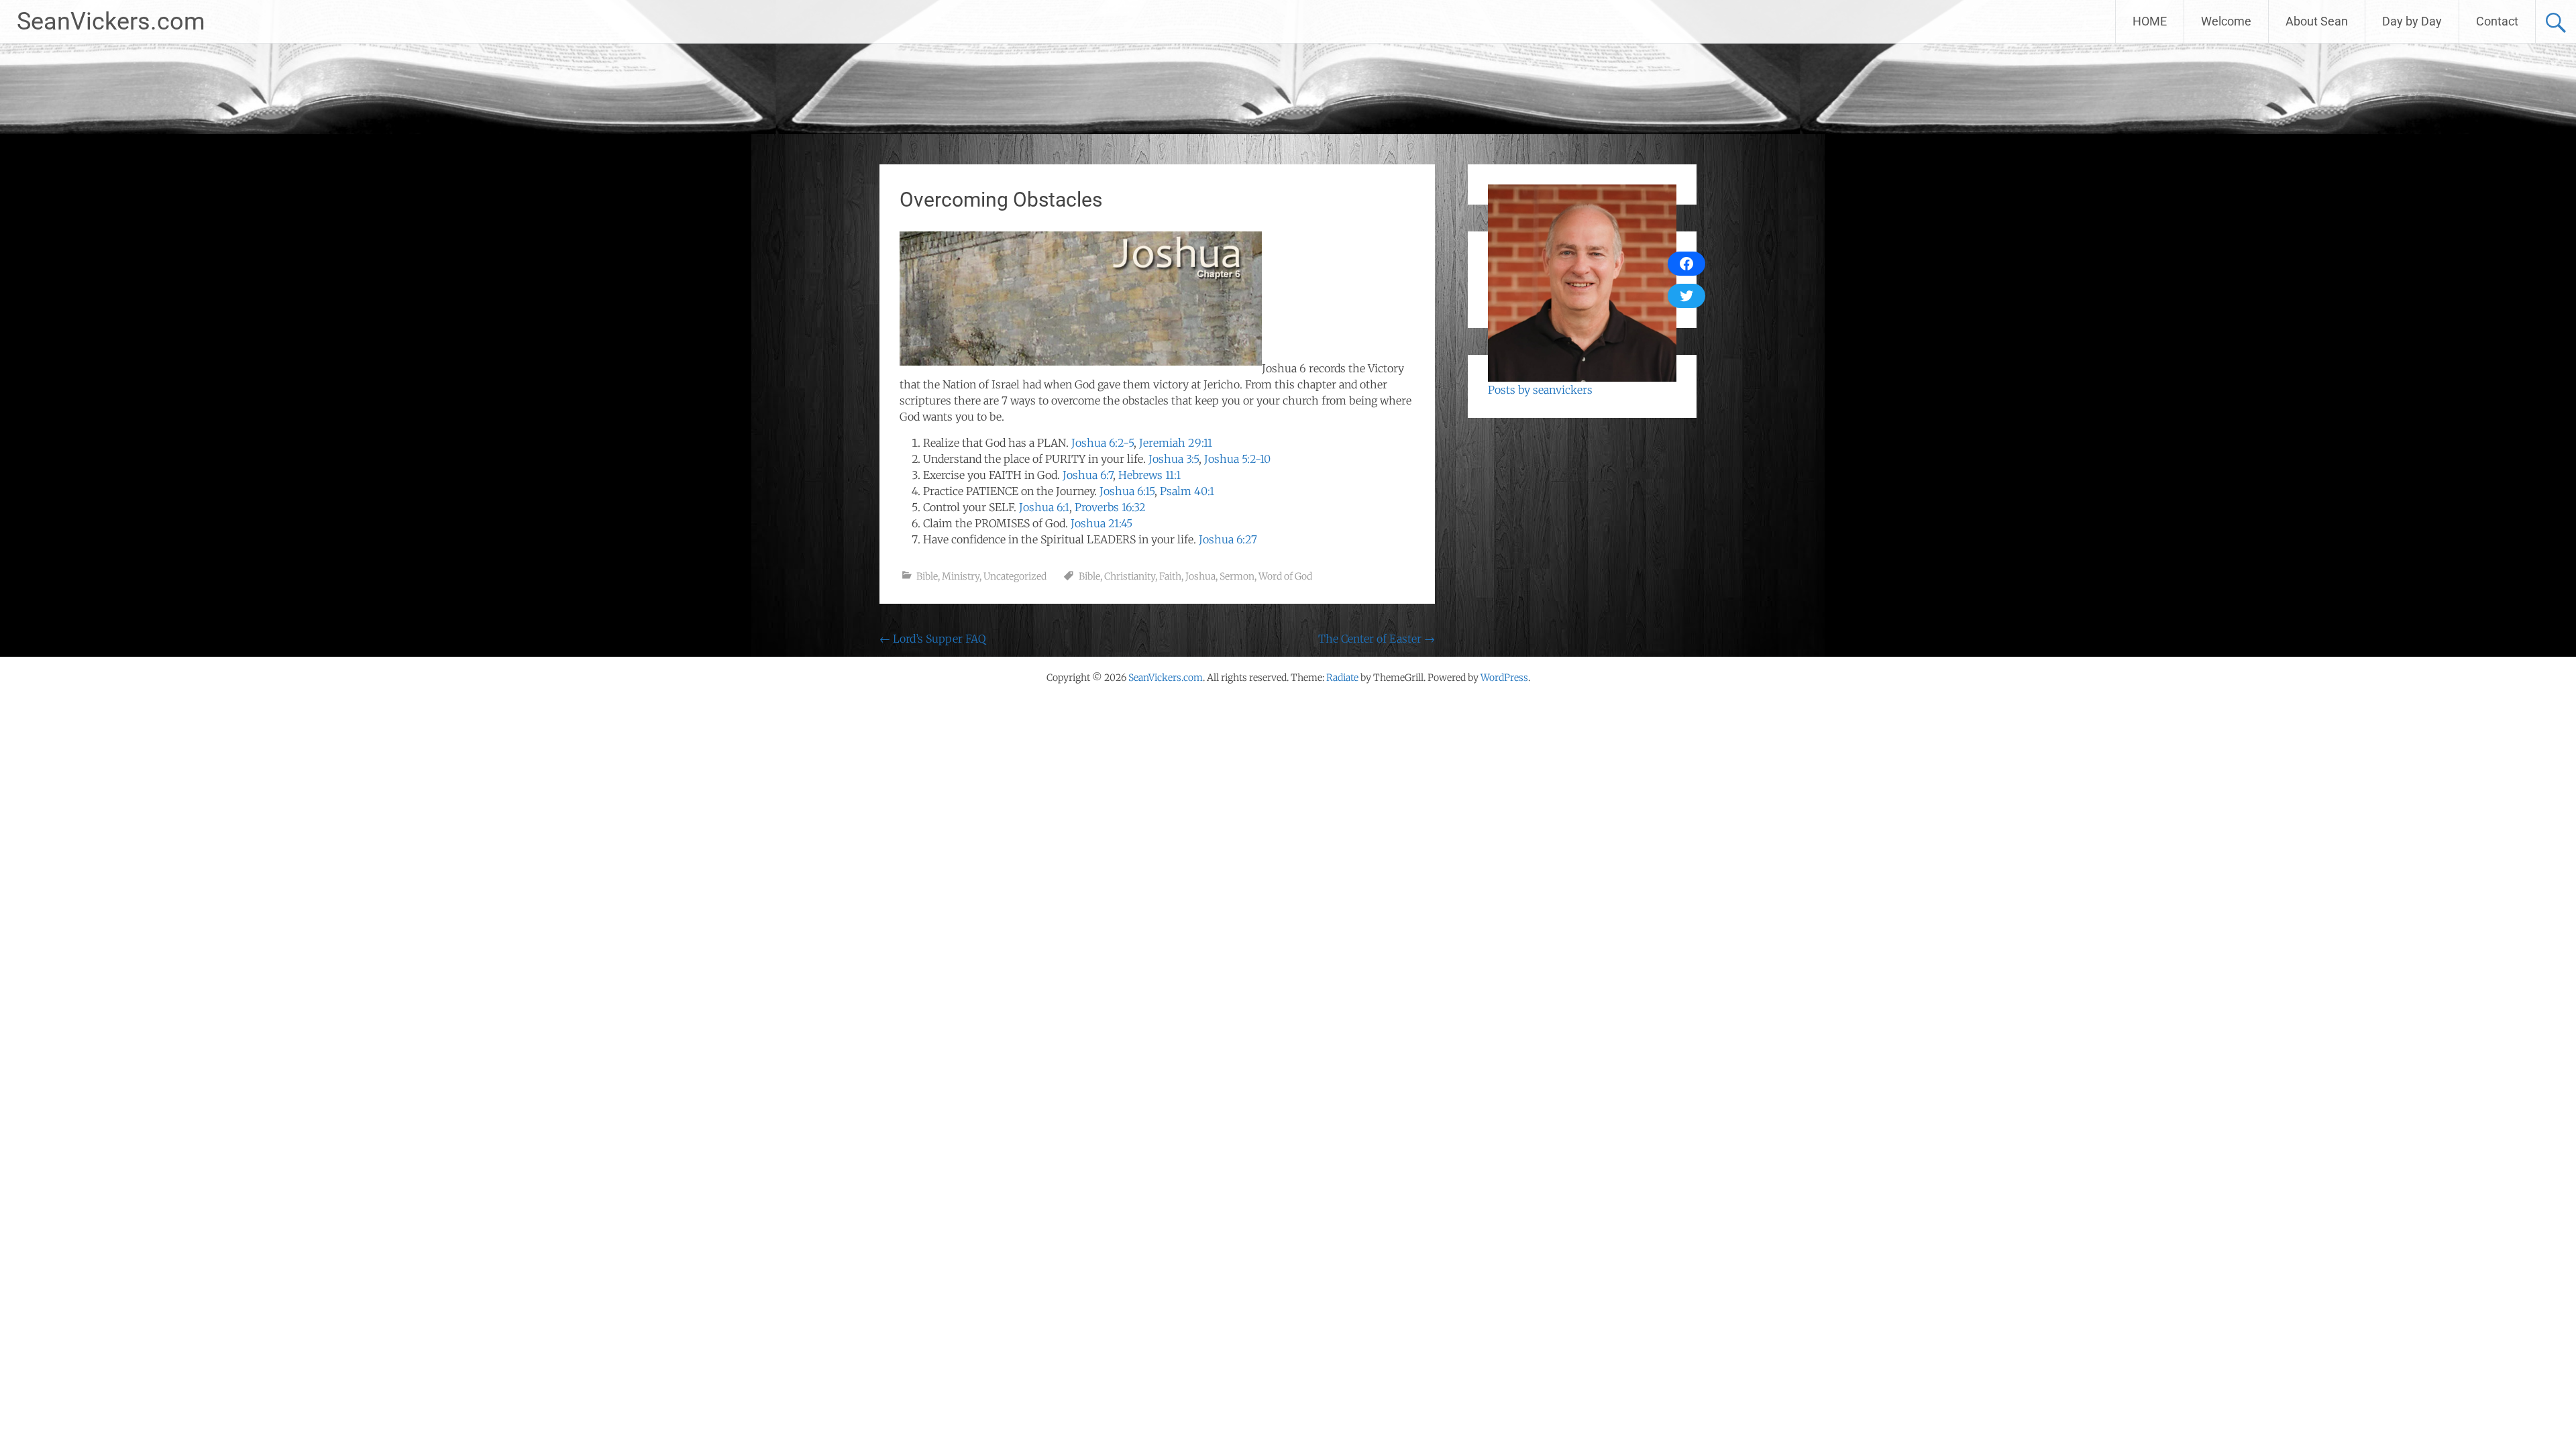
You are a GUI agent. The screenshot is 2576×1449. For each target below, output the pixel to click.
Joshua (1200, 576)
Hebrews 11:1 (1149, 475)
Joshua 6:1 (1044, 507)
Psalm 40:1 (1187, 491)
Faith (1170, 576)
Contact (2497, 21)
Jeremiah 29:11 (1176, 443)
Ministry (961, 576)
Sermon (1237, 576)
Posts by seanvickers (1540, 390)
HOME (2150, 21)
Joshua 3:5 (1174, 459)
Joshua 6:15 (1127, 491)
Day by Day (2412, 21)
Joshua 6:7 (1088, 475)
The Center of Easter (1377, 639)
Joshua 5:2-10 (1237, 459)
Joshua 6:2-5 (1103, 443)
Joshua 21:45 (1102, 523)
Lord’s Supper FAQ (932, 639)
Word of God (1285, 576)
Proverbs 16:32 (1110, 507)
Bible (927, 576)
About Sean (2317, 21)
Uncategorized (1015, 576)
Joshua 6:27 (1228, 539)
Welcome (2226, 21)
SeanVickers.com (111, 21)
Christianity (1130, 576)
